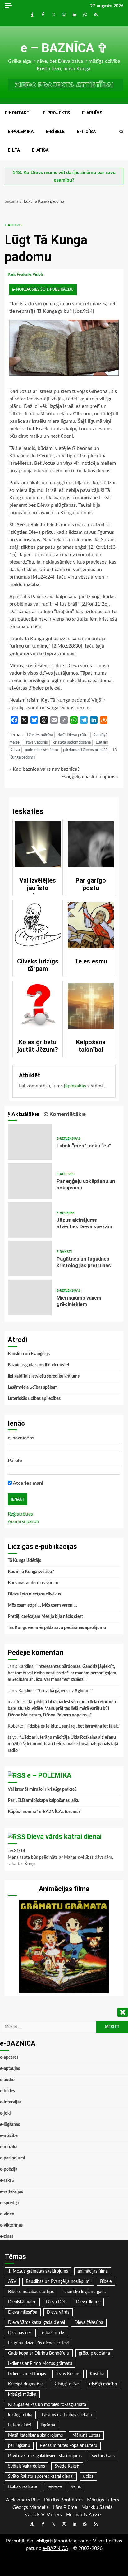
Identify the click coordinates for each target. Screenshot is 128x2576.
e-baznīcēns (21, 1438)
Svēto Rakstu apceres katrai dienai (41, 2477)
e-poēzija (9, 2169)
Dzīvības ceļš (20, 2333)
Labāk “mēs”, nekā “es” (30, 1142)
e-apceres (14, 225)
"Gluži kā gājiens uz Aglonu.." (64, 1691)
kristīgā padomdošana (72, 743)
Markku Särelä (97, 2507)
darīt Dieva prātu (73, 735)
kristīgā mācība (103, 2384)
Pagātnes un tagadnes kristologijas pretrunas (30, 1259)
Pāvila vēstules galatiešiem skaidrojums (45, 2456)
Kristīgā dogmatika (26, 2384)
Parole (15, 1461)
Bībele (106, 2282)
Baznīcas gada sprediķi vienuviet (39, 1365)
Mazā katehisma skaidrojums (35, 2435)
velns (76, 2487)
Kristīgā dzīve (66, 2384)
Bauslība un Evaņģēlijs (29, 1354)
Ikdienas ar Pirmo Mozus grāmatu (40, 2364)
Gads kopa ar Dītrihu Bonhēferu (39, 2353)
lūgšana (48, 2425)
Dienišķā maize (22, 2302)
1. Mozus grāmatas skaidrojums (38, 2271)
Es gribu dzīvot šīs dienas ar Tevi (38, 2343)
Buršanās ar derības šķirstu (33, 1583)
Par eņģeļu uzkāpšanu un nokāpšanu (30, 1181)
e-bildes (7, 2091)
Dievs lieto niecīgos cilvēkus (34, 1594)
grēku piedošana (94, 2353)
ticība (88, 2477)
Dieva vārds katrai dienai (64, 1837)
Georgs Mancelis (31, 2507)
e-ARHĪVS (92, 113)
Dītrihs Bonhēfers (63, 2500)
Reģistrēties (20, 1514)
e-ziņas (7, 2237)
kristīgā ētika (20, 2415)
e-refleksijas (69, 1139)
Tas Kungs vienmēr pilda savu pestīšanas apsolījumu (57, 1628)
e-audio (7, 2080)
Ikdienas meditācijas (27, 2374)
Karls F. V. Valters (43, 2515)
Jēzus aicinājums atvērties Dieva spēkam (30, 1220)
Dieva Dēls (56, 2302)
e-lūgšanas (10, 2125)
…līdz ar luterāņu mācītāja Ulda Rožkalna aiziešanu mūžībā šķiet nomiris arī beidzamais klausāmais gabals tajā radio (63, 1744)
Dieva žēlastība (89, 2323)
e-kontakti (18, 113)
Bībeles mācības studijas (31, 2292)
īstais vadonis (36, 743)
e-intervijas (11, 2102)
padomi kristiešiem (41, 750)
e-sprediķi (9, 2203)
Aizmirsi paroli (23, 1521)
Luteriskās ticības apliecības (34, 1399)
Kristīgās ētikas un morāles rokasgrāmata (47, 2405)
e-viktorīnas (11, 2225)
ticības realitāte (23, 2487)
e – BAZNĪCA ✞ (64, 48)
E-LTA (14, 150)
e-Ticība (86, 132)
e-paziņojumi (13, 2158)
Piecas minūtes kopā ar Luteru (69, 2446)
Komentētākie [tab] (67, 1114)
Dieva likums (88, 2302)
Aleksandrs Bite (23, 2500)
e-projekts (56, 113)
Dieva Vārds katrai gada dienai (37, 2323)
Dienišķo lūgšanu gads (85, 2292)
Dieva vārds (58, 2312)
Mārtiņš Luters (86, 2435)
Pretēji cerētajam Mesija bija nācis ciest (45, 1617)
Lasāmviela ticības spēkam (33, 1387)
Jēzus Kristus (68, 2374)
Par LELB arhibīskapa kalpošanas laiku (44, 1801)
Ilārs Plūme (65, 2507)
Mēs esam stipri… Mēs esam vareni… (42, 1605)
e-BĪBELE (55, 132)
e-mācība (9, 2136)
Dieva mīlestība (23, 2312)
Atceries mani (27, 1483)
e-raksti (64, 1252)
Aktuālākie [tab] (25, 1114)
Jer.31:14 (16, 1851)
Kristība (97, 2374)
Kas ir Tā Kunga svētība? (31, 1572)
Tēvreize (54, 2487)
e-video (7, 2214)
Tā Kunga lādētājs (24, 1561)
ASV (12, 2282)
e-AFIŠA (40, 150)
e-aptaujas (10, 2069)
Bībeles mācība (40, 735)
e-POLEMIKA (21, 132)
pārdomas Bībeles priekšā (85, 750)
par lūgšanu (19, 2446)
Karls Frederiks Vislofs (26, 275)
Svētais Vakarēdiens (27, 2466)
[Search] (121, 132)
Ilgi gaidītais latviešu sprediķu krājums (44, 1376)
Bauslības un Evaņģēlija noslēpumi (58, 2282)
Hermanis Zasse (83, 2515)
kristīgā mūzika (22, 2394)
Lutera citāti (20, 2425)
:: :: (55, 2548)
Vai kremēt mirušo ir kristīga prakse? (42, 1789)
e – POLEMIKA (49, 1775)
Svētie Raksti (67, 2466)
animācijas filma (93, 2271)
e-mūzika (9, 2147)
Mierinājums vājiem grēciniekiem (30, 1297)
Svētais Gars (103, 2456)
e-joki (5, 2113)
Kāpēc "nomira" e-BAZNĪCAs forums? (44, 1812)
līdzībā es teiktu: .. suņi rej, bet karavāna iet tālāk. (73, 1726)
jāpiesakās (75, 1086)
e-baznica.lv (53, 2333)
